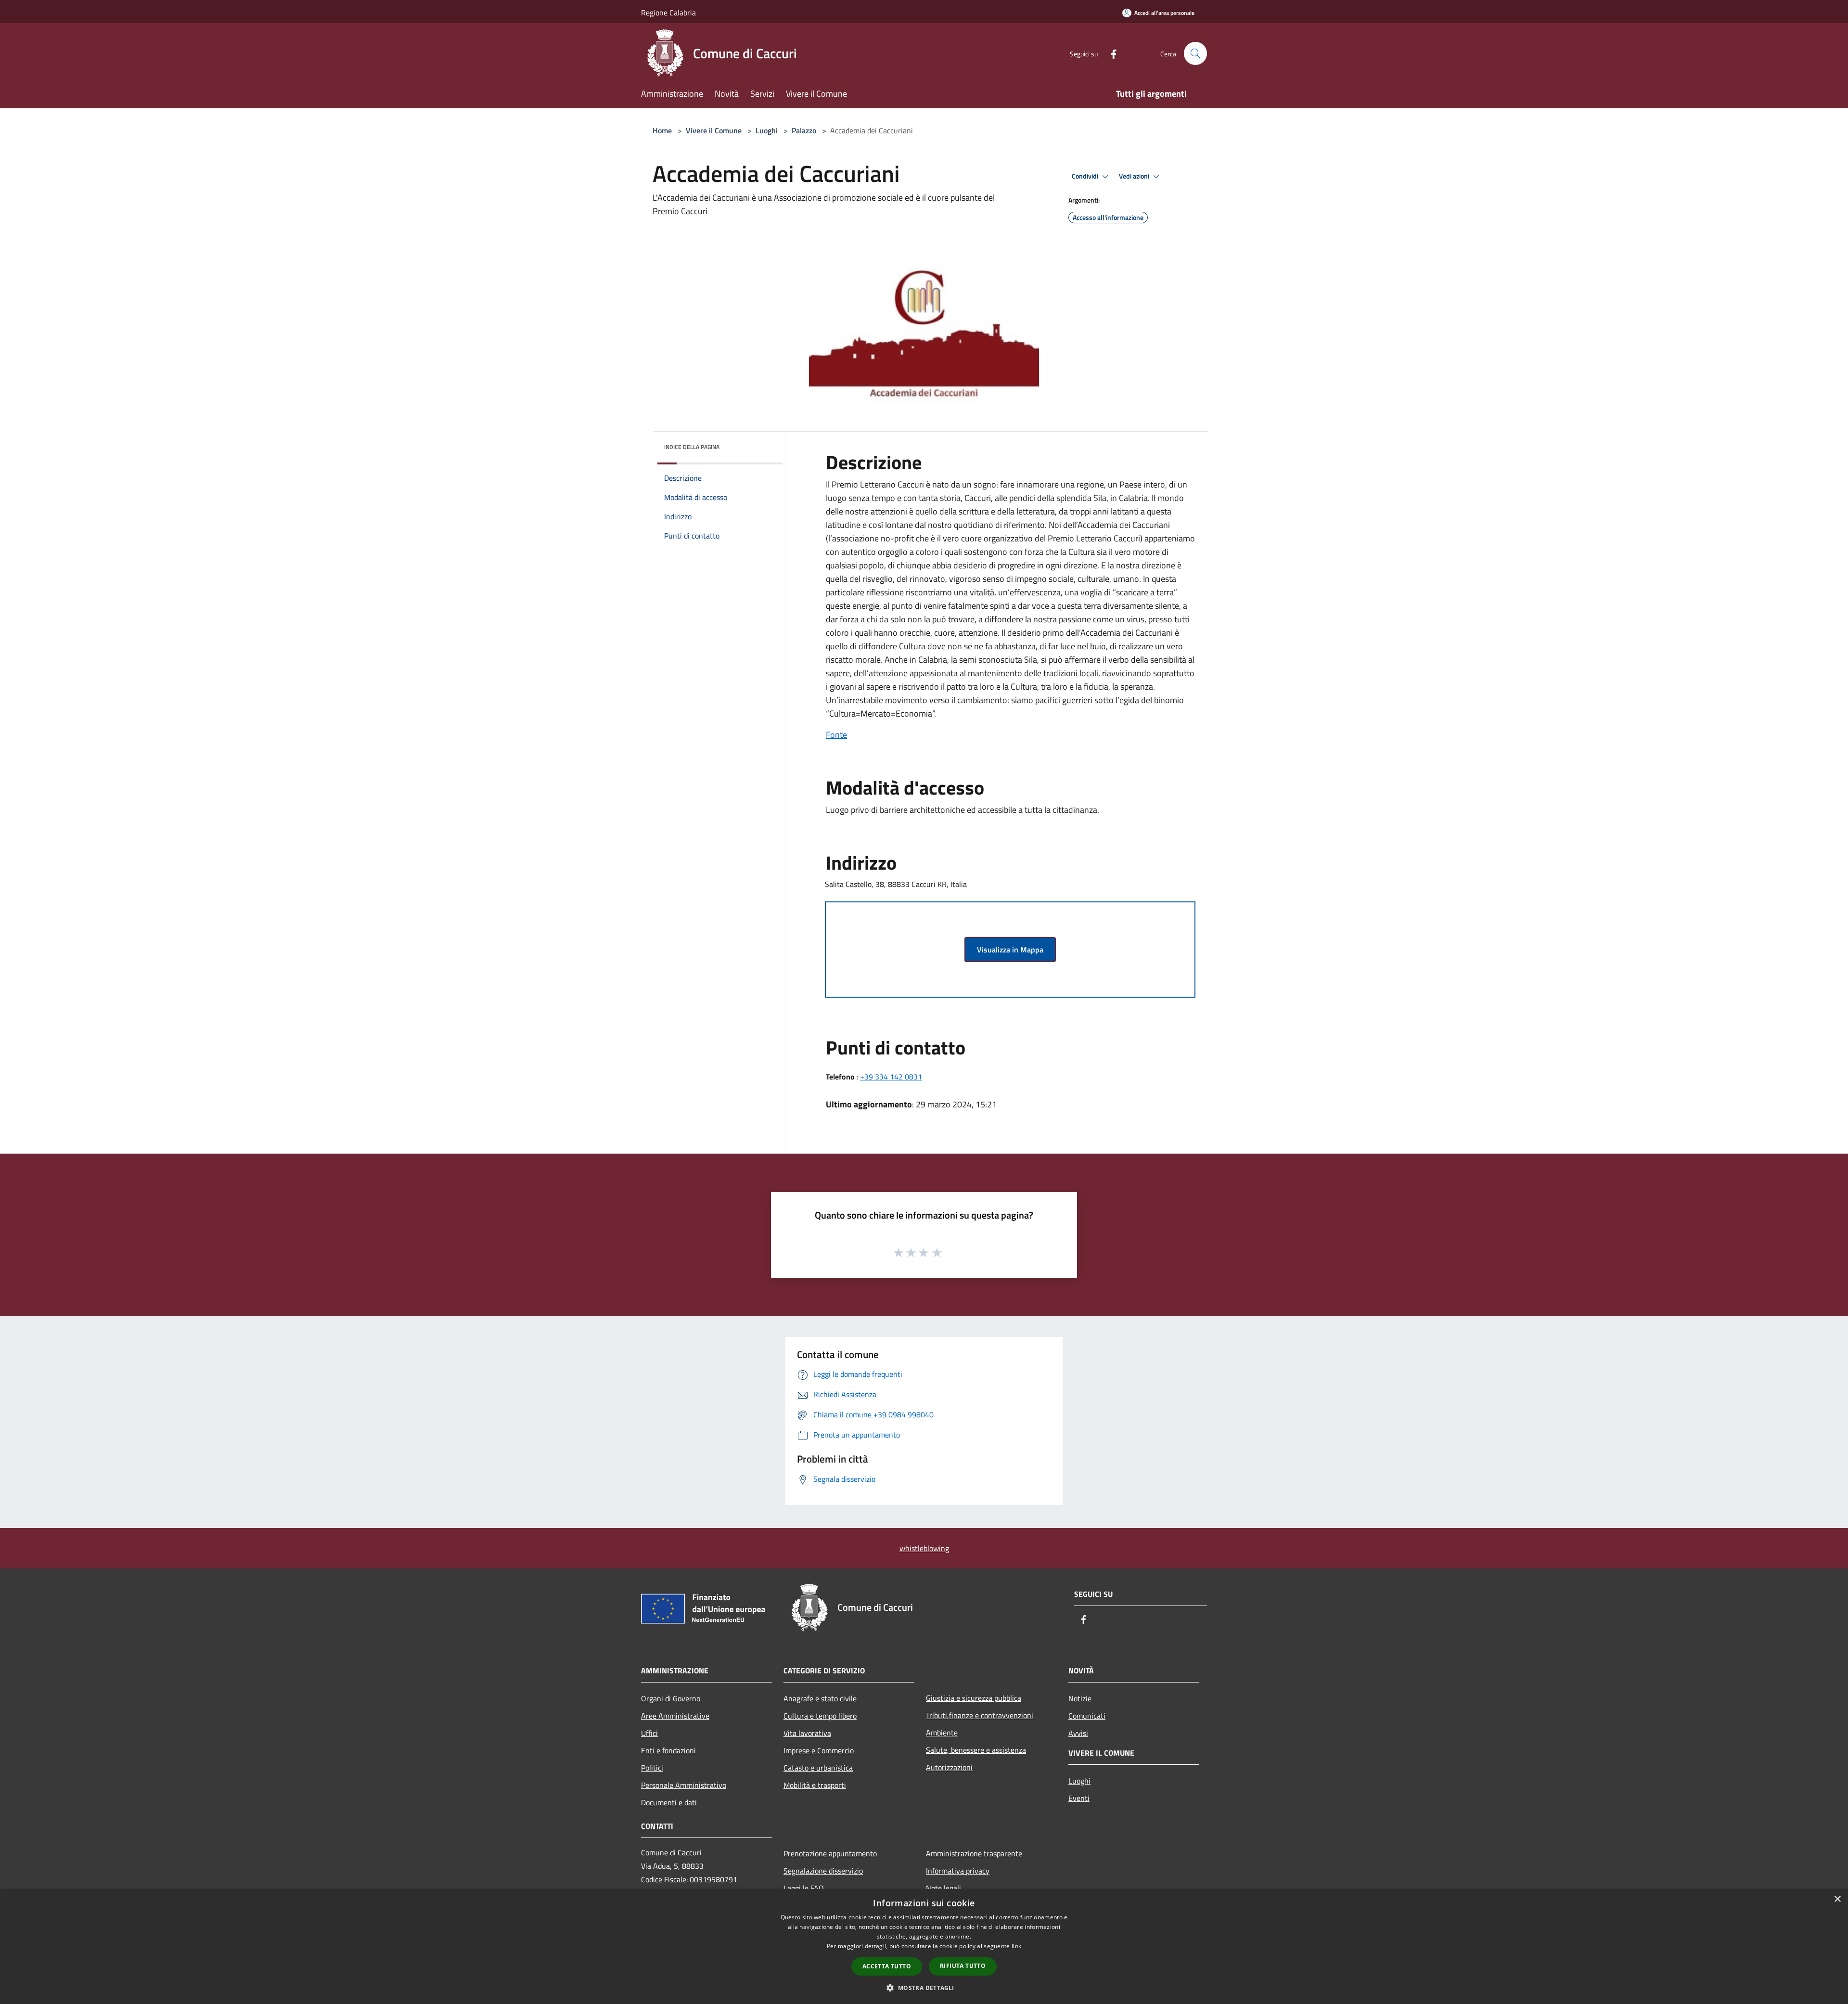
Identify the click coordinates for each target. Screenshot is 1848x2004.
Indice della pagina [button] (692, 447)
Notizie (1080, 1698)
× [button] (1837, 1899)
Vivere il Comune (715, 130)
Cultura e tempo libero (820, 1716)
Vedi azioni (1135, 176)
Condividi (1086, 176)
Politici (652, 1768)
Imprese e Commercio (819, 1750)
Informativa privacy (958, 1871)
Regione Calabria (668, 13)
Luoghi (767, 130)
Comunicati (1087, 1716)
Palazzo (804, 130)
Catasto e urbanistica (818, 1768)
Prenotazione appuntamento (830, 1853)
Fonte (836, 735)
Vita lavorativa (807, 1733)
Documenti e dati (669, 1802)
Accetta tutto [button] (887, 1966)
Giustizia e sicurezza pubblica (974, 1698)
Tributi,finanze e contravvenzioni (980, 1715)
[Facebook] (1110, 53)
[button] (924, 1988)
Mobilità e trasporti (815, 1785)
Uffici (649, 1733)
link (1016, 1946)
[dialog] (924, 1946)
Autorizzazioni (949, 1767)
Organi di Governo (671, 1698)
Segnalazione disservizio (823, 1871)
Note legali (943, 1888)
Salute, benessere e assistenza (976, 1750)
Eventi (1079, 1798)
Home (662, 130)
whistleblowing (924, 1548)
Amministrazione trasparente (974, 1853)
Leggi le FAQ (804, 1888)
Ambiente (942, 1733)
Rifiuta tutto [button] (963, 1966)
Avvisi (1078, 1733)
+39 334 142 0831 (891, 1077)
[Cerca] (1195, 53)
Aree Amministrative (675, 1716)
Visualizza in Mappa (1010, 950)
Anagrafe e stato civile (820, 1698)
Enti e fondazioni (668, 1750)
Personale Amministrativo (684, 1785)
